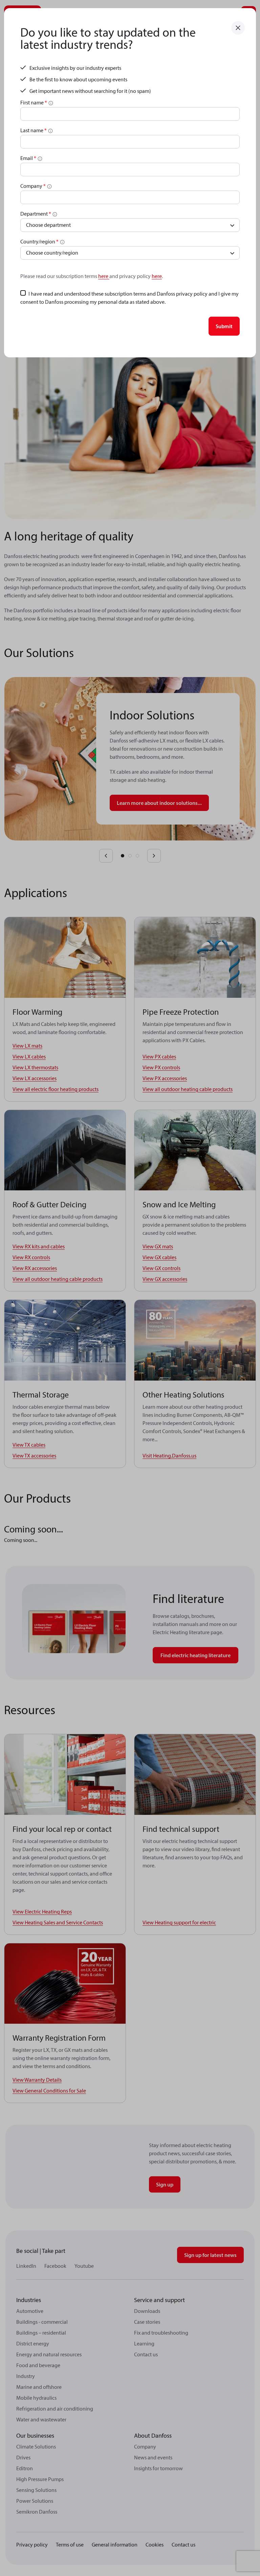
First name (34, 102)
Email (28, 158)
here (104, 276)
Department (36, 214)
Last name (34, 130)
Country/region (39, 241)
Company (33, 186)
